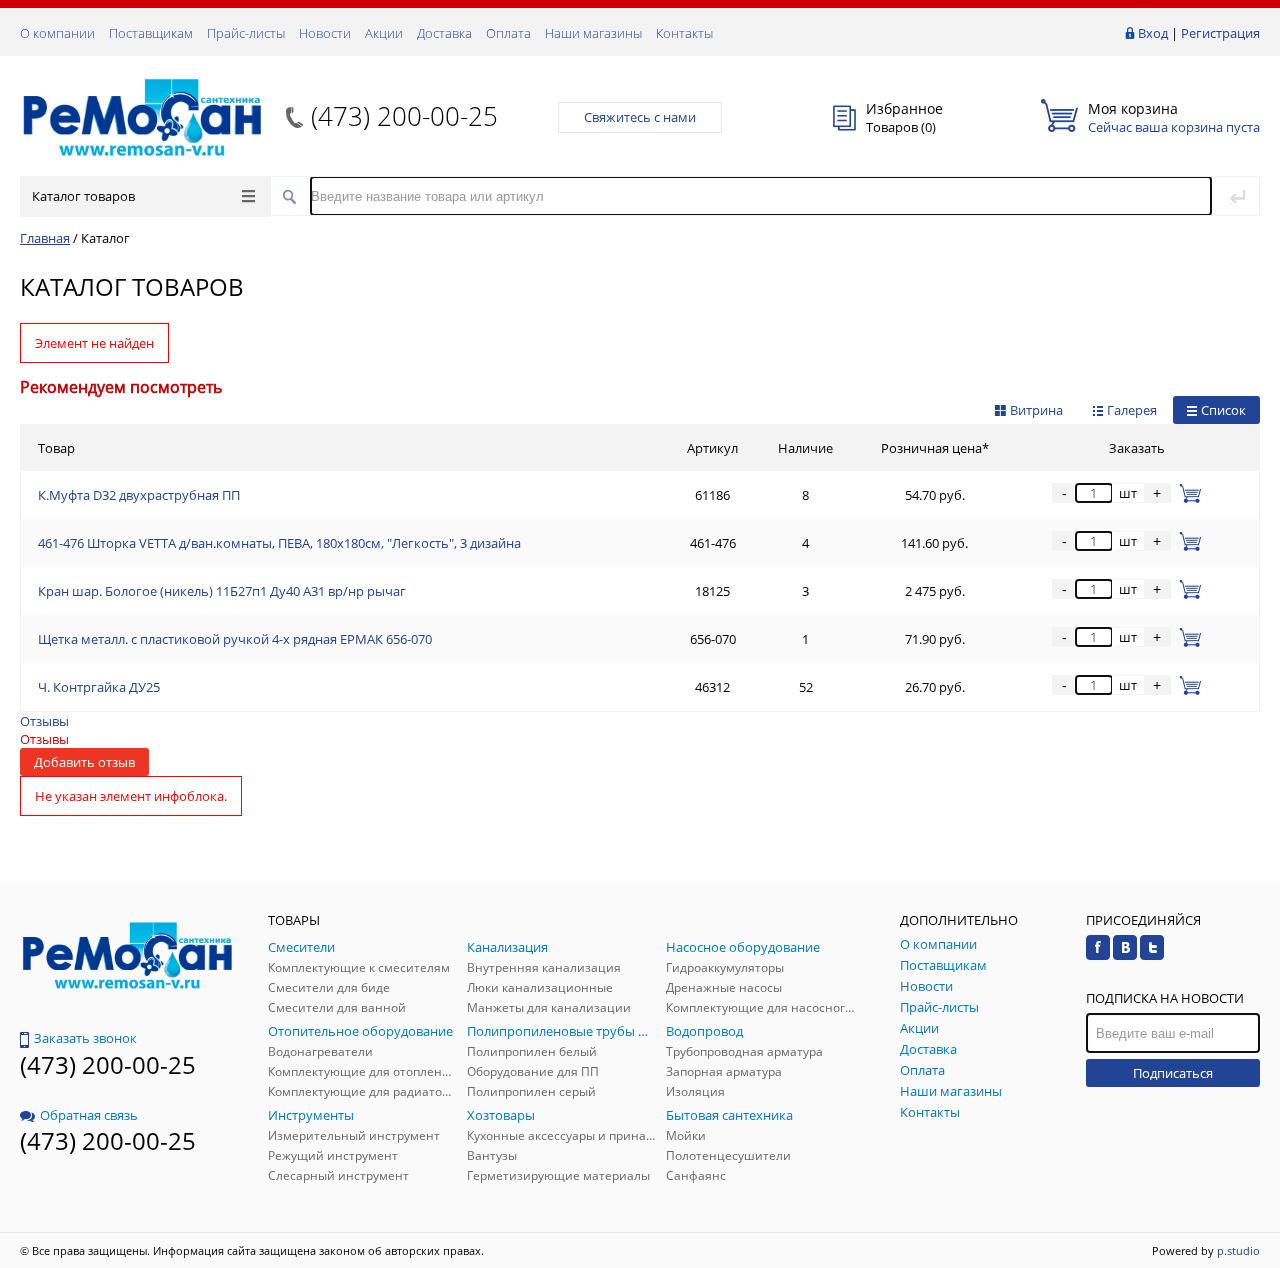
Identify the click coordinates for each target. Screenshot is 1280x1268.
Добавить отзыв (84, 762)
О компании (57, 33)
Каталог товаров (83, 196)
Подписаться (1173, 1073)
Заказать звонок (85, 1038)
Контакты (684, 33)
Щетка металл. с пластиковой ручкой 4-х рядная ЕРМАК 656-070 (235, 639)
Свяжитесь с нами (640, 117)
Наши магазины (593, 33)
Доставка (444, 33)
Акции (384, 33)
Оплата (508, 33)
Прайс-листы (246, 33)
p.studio (1238, 1250)
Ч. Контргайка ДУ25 (99, 687)
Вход (1153, 33)
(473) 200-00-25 (404, 116)
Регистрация (1220, 33)
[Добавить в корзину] (1186, 493)
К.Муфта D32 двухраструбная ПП (139, 495)
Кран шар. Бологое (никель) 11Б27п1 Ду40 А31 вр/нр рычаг (222, 591)
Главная (45, 238)
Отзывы (44, 721)
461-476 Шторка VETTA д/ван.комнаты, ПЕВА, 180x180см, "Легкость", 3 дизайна (279, 543)
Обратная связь (89, 1115)
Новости (325, 33)
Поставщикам (151, 33)
